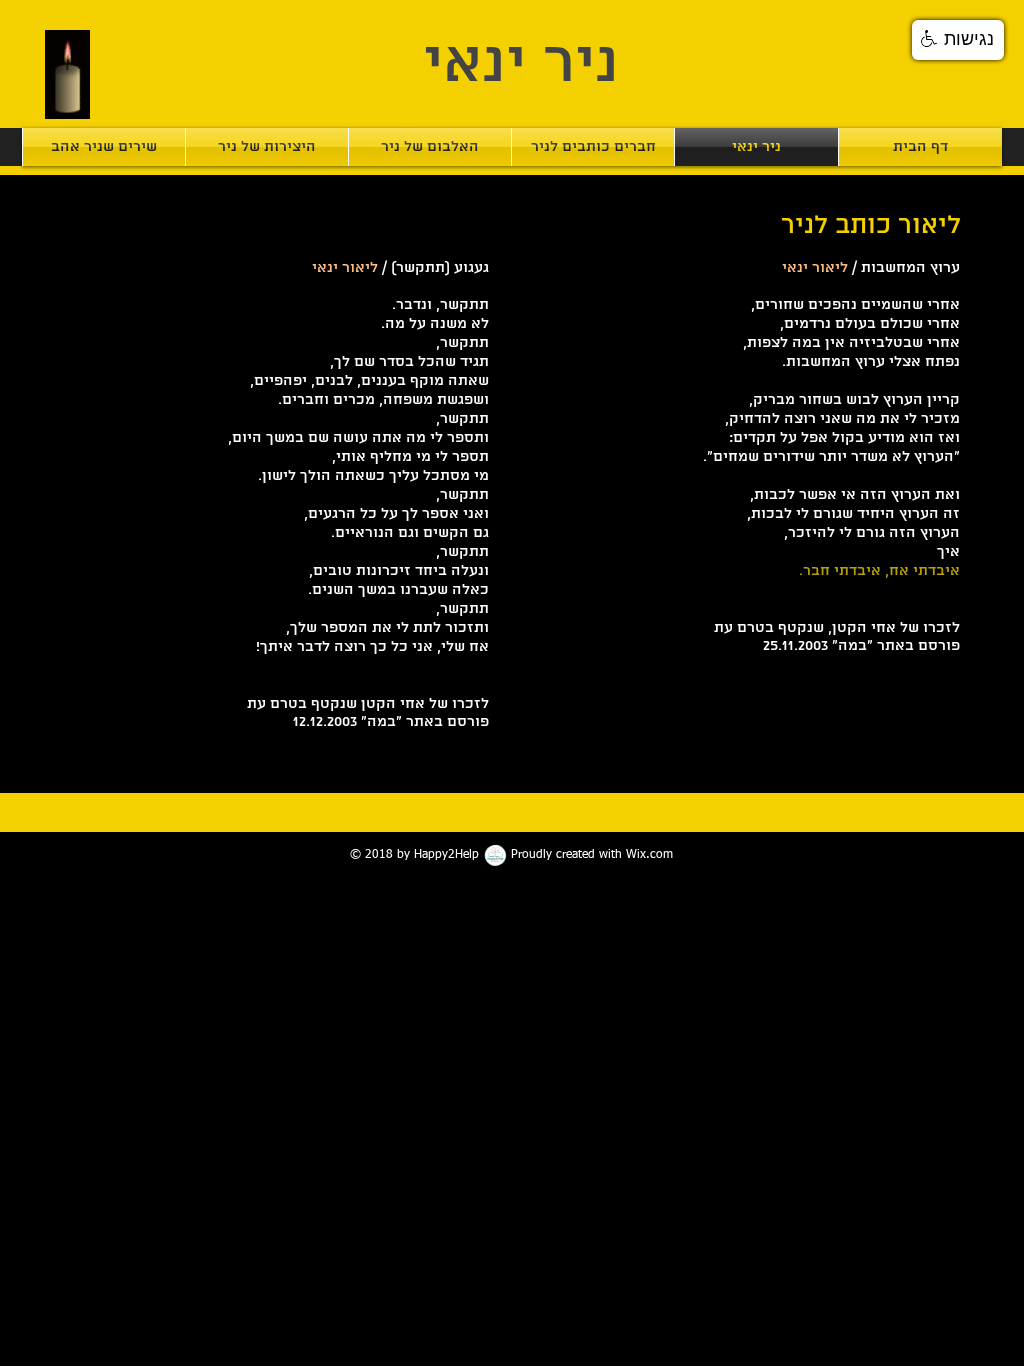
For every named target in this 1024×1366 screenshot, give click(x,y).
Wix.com (649, 855)
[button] (958, 40)
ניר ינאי (521, 64)
